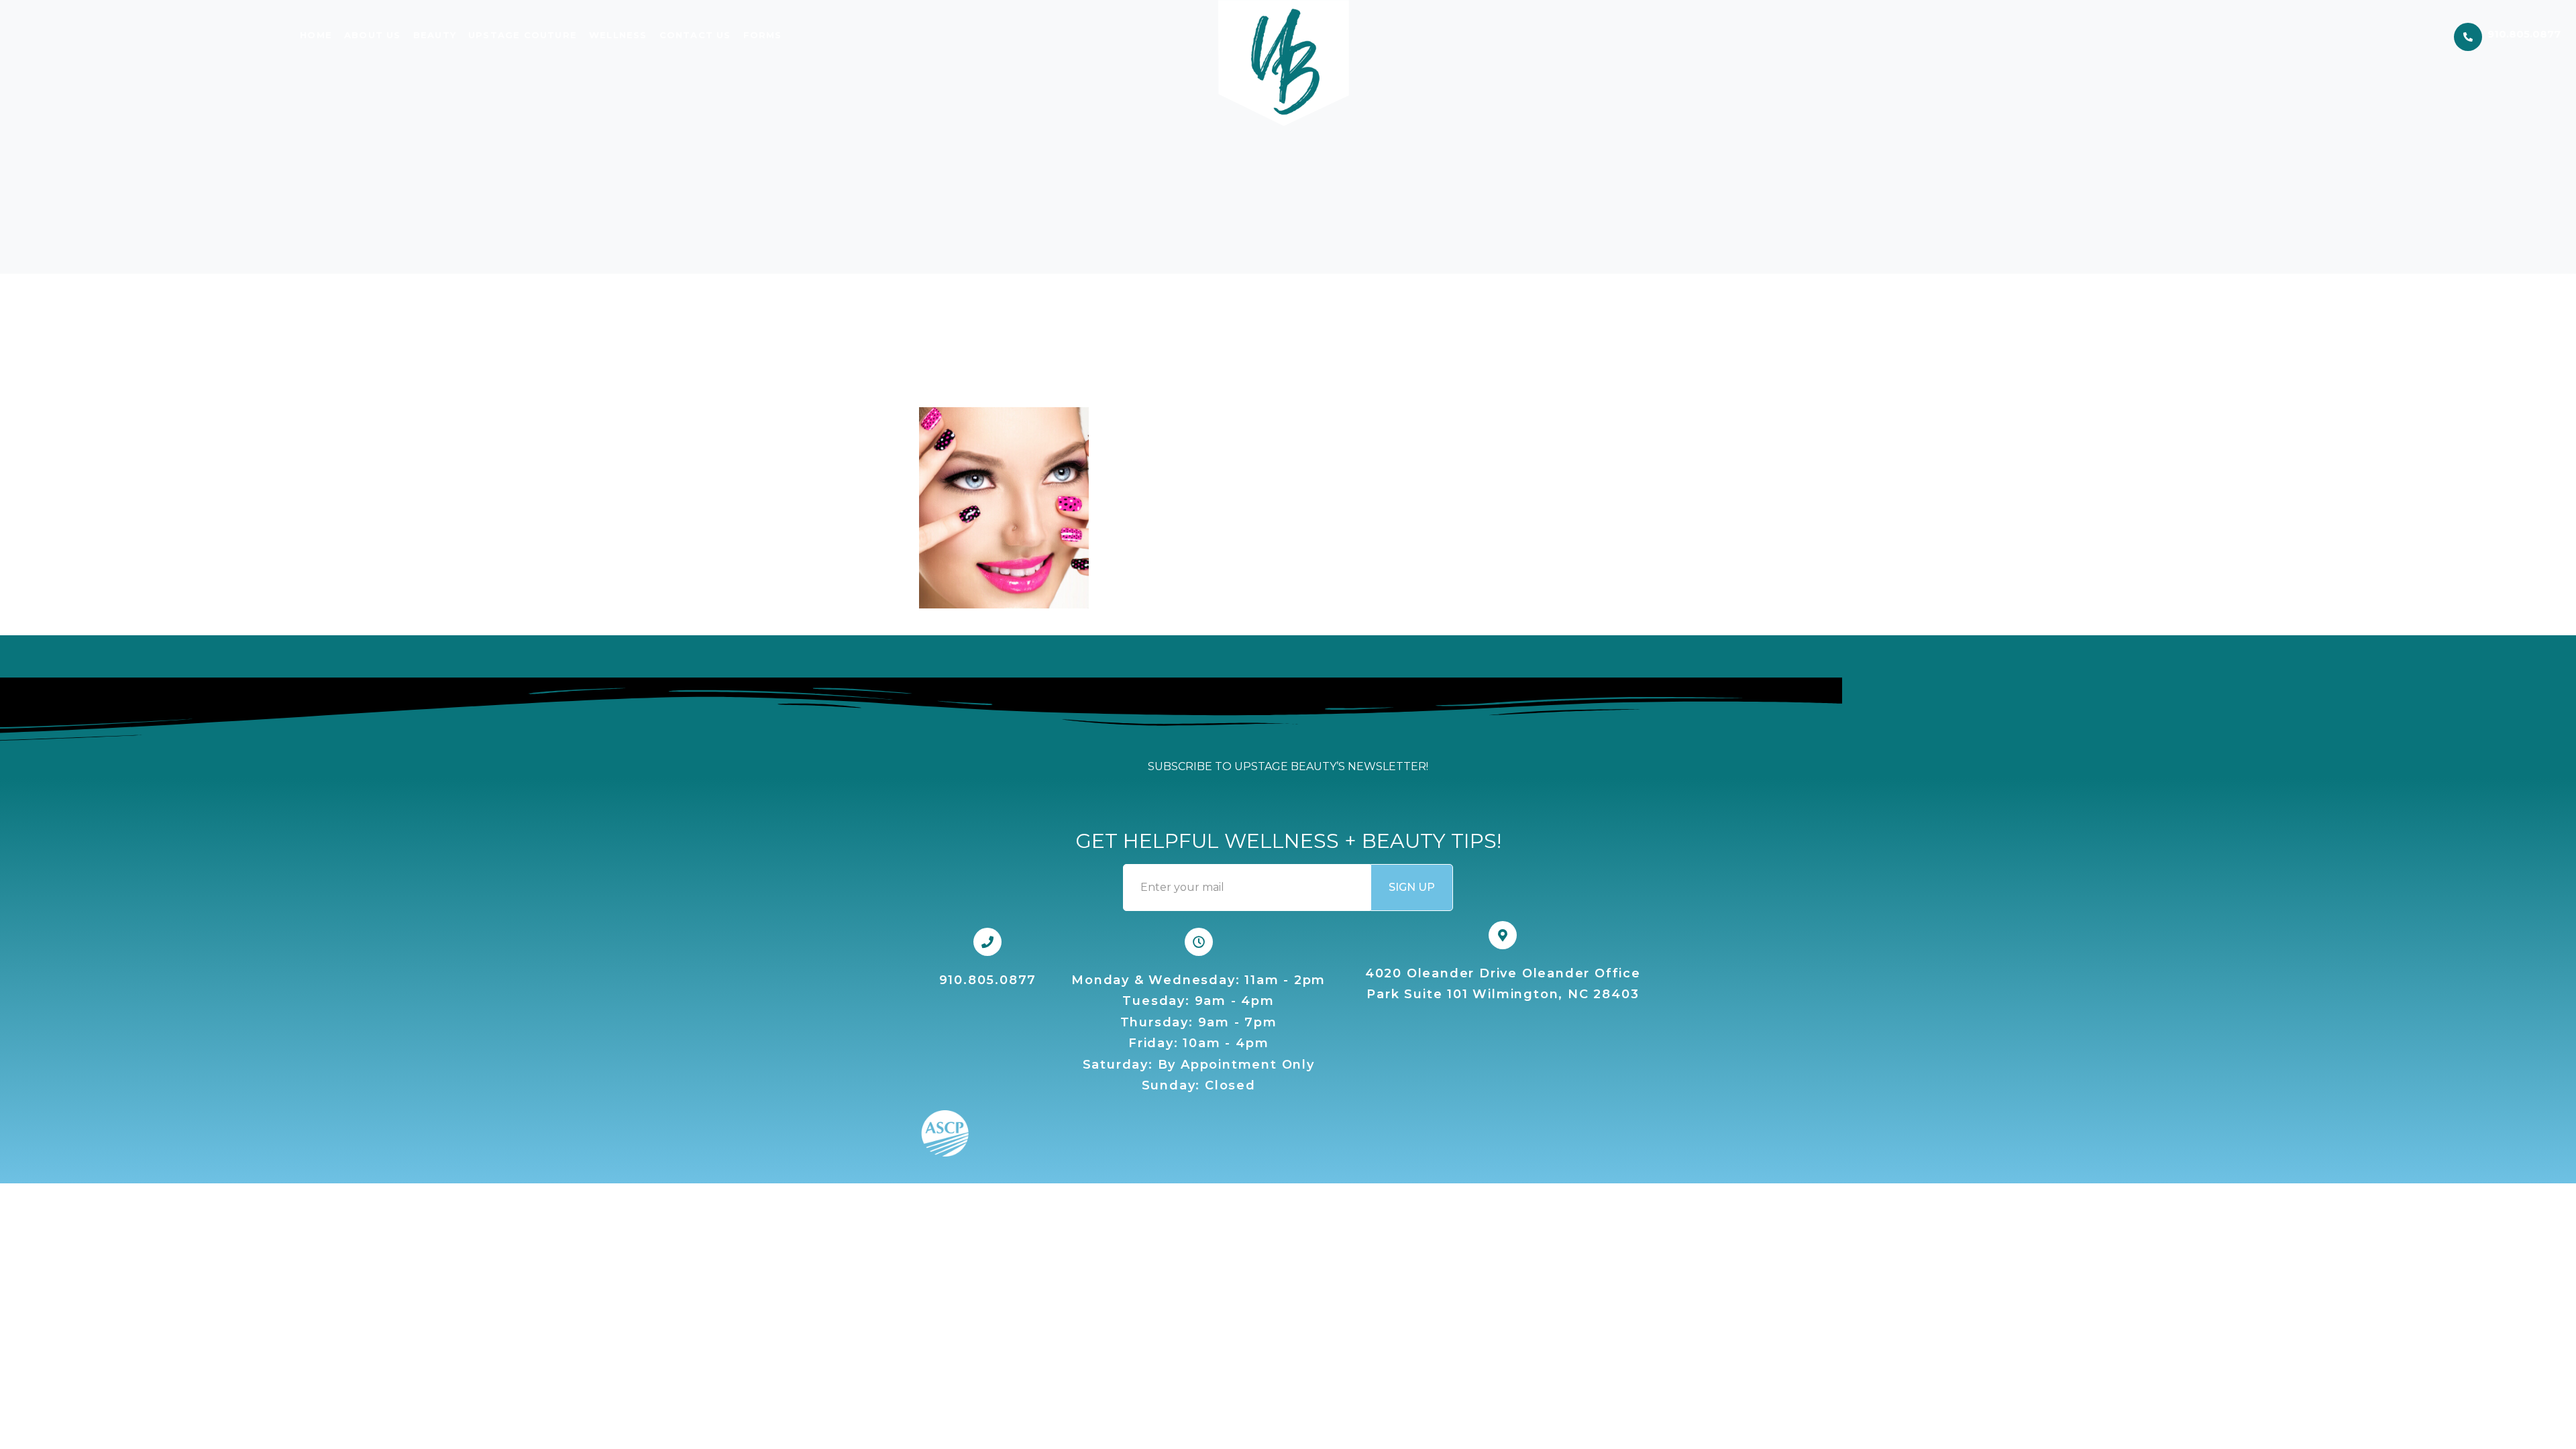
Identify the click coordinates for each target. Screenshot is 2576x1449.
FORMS (763, 35)
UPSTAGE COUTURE (523, 35)
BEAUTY (435, 35)
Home (316, 35)
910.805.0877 (2524, 34)
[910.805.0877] (2468, 37)
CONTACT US (695, 35)
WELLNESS (618, 35)
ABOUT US (373, 35)
